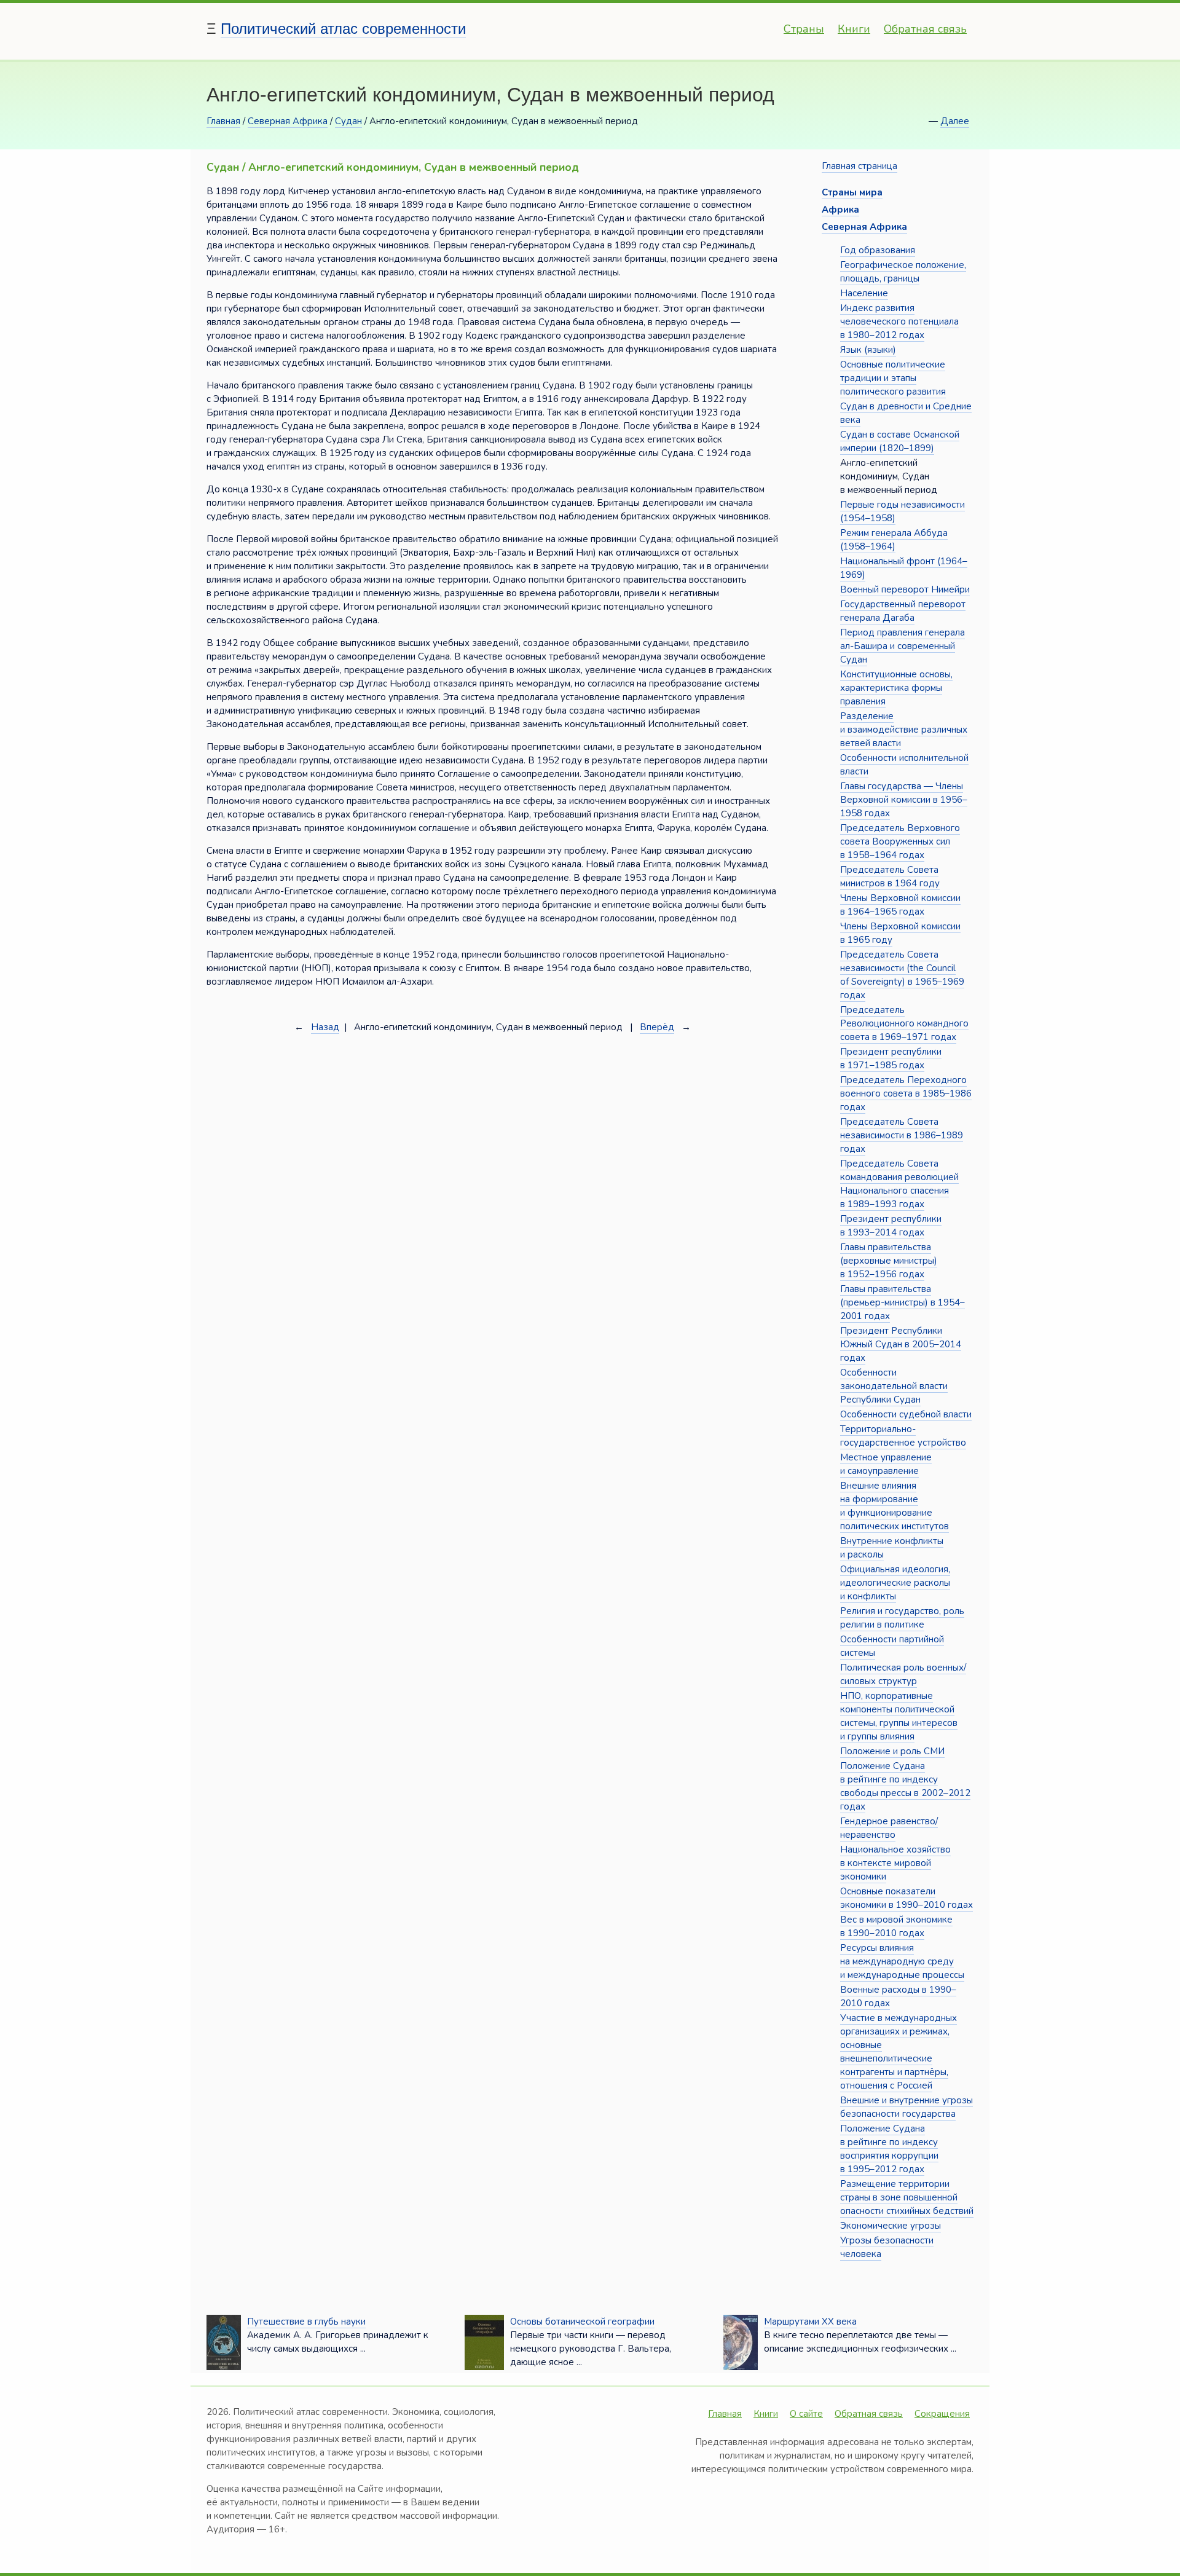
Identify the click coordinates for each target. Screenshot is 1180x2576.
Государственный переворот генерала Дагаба (903, 611)
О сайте (806, 2414)
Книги (854, 29)
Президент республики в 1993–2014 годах (891, 1226)
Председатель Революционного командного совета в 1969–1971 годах (904, 1023)
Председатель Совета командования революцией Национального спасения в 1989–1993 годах (899, 1184)
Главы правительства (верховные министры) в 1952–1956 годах (889, 1261)
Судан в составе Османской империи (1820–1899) (900, 441)
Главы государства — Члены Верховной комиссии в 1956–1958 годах (904, 800)
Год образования (878, 250)
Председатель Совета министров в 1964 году (890, 876)
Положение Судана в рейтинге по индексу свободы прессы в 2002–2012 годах (905, 1786)
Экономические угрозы (891, 2226)
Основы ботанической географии (582, 2322)
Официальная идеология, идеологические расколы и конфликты (895, 1583)
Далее (955, 121)
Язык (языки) (868, 350)
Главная (223, 121)
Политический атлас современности (343, 29)
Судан (348, 121)
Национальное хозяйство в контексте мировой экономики (895, 1863)
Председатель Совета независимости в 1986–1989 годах (902, 1135)
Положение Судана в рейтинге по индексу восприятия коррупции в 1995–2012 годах (889, 2149)
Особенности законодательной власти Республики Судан (894, 1386)
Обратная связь (925, 29)
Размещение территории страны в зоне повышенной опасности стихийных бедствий (907, 2197)
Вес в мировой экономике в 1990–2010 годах (896, 1926)
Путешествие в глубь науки (306, 2322)
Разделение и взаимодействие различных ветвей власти (904, 730)
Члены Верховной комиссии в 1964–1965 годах (900, 905)
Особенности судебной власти (906, 1414)
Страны (804, 29)
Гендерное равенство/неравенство (889, 1828)
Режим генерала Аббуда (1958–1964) (894, 540)
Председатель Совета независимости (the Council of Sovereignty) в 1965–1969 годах (902, 975)
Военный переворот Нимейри (905, 589)
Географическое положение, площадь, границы (903, 272)
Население (864, 293)
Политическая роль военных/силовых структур (903, 1674)
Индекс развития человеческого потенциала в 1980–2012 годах (899, 321)
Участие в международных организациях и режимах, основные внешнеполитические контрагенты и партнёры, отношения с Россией (899, 2052)
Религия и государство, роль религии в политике (902, 1618)
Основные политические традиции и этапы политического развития (893, 378)
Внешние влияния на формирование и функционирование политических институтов (895, 1506)
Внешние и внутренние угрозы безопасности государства (907, 2107)
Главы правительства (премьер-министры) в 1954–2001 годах (903, 1302)
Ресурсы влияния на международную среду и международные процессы (902, 1961)
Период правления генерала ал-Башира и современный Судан (903, 646)
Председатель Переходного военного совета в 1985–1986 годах (906, 1093)
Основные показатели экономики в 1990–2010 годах (907, 1898)
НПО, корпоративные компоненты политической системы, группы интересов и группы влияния (899, 1716)
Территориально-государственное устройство (903, 1436)
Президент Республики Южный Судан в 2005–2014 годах (901, 1344)
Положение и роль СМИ (892, 1751)
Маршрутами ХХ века (810, 2322)
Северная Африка (288, 121)
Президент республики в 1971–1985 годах (891, 1058)
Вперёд (657, 1027)
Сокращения (942, 2414)
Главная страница (859, 166)
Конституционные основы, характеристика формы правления (896, 688)
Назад (325, 1027)
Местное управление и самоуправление (886, 1464)
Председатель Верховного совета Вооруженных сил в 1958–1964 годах (900, 841)
